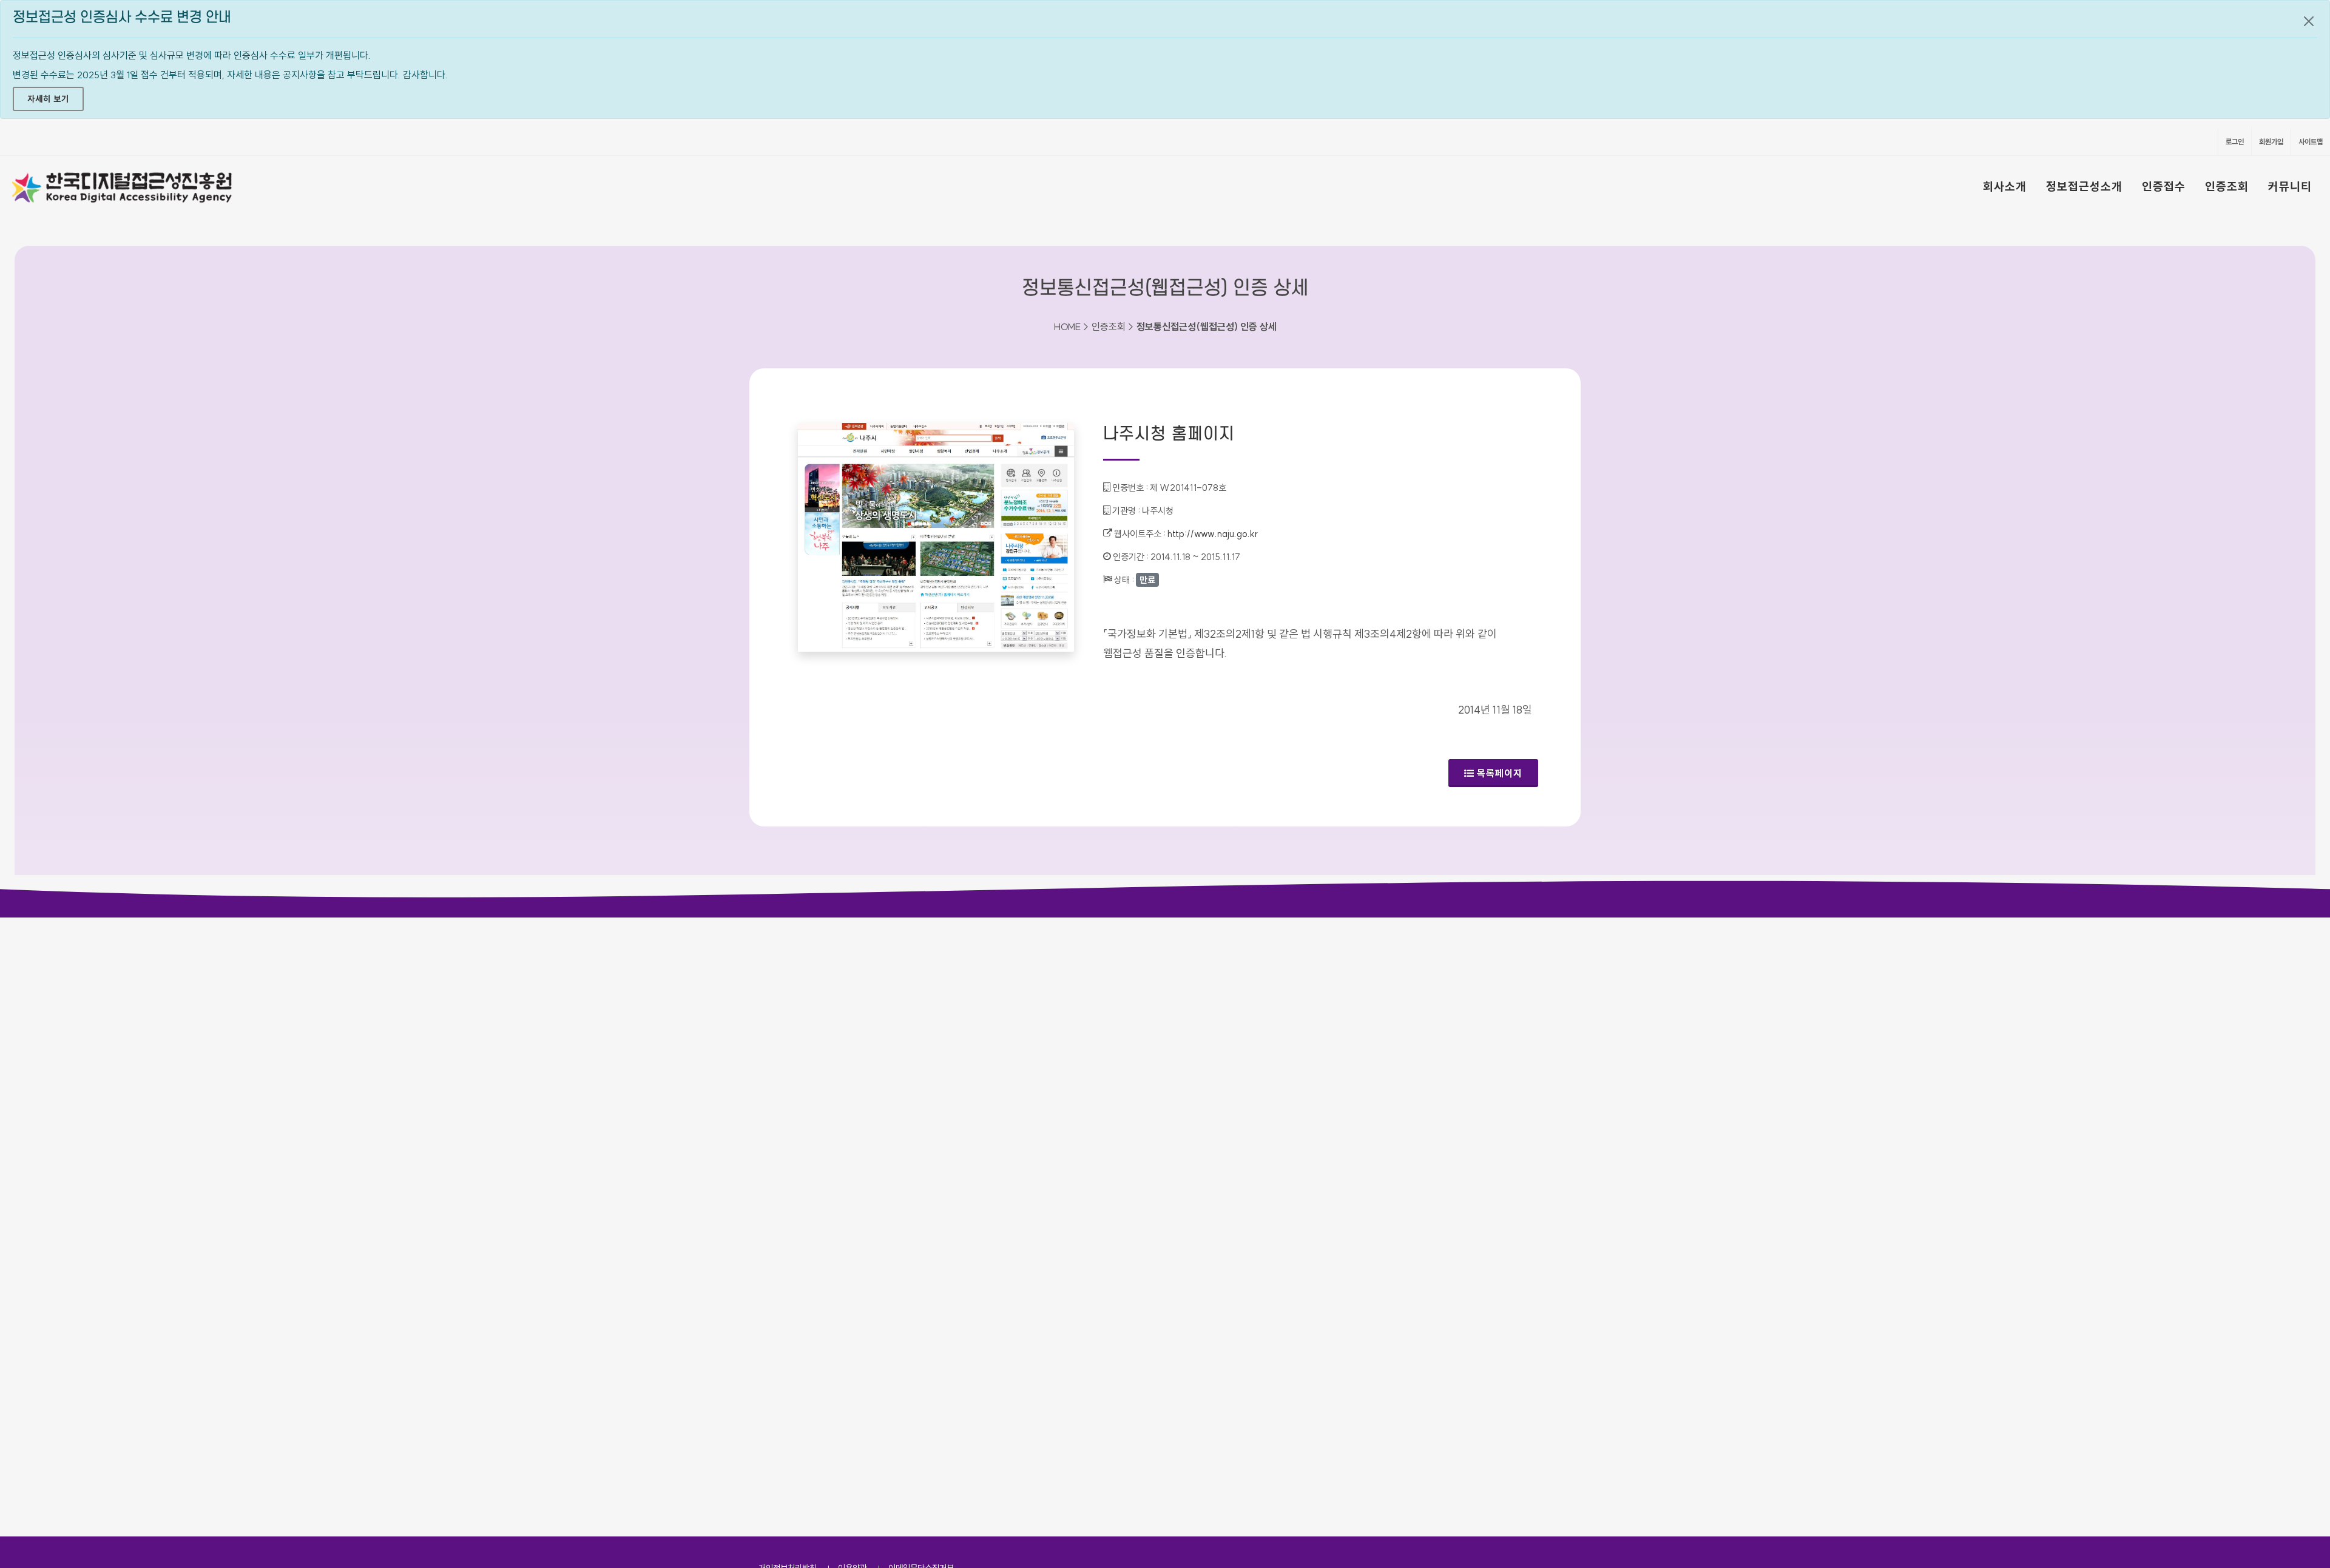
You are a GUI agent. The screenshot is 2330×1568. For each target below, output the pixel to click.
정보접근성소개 (2084, 186)
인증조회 (2227, 186)
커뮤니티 (2290, 186)
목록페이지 (1500, 773)
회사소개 (2005, 186)
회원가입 (2271, 142)
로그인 (2235, 142)
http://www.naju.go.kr (1213, 534)
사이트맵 (2311, 142)
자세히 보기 (48, 99)
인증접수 (2164, 186)
